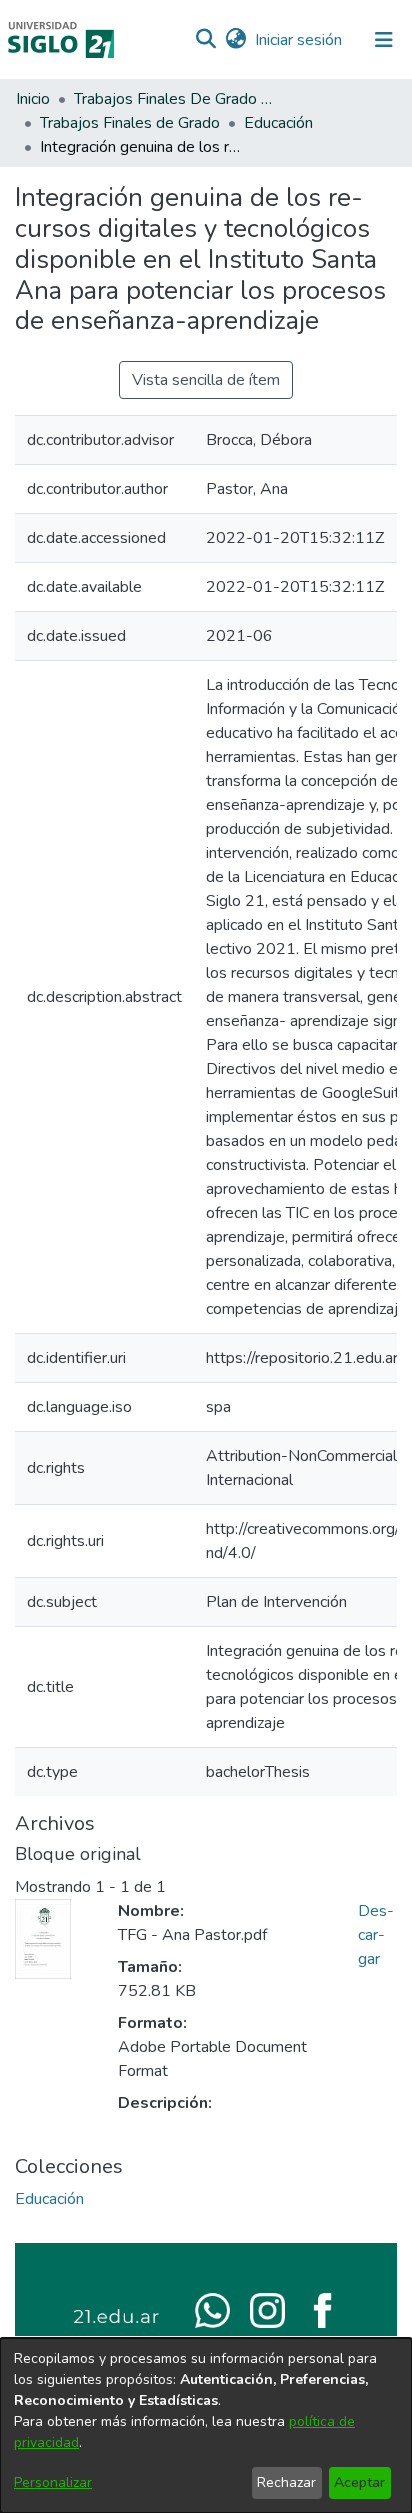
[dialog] (206, 2425)
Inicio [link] (33, 99)
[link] (49, 2199)
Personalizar (53, 2482)
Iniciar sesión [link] (299, 40)
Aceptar (359, 2482)
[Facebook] (322, 2309)
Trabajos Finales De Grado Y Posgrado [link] (174, 99)
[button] (205, 40)
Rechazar (286, 2482)
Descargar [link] (376, 1935)
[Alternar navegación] (384, 40)
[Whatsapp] (212, 2309)
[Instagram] (267, 2309)
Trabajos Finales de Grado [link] (130, 123)
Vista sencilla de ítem (206, 380)
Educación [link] (278, 123)
